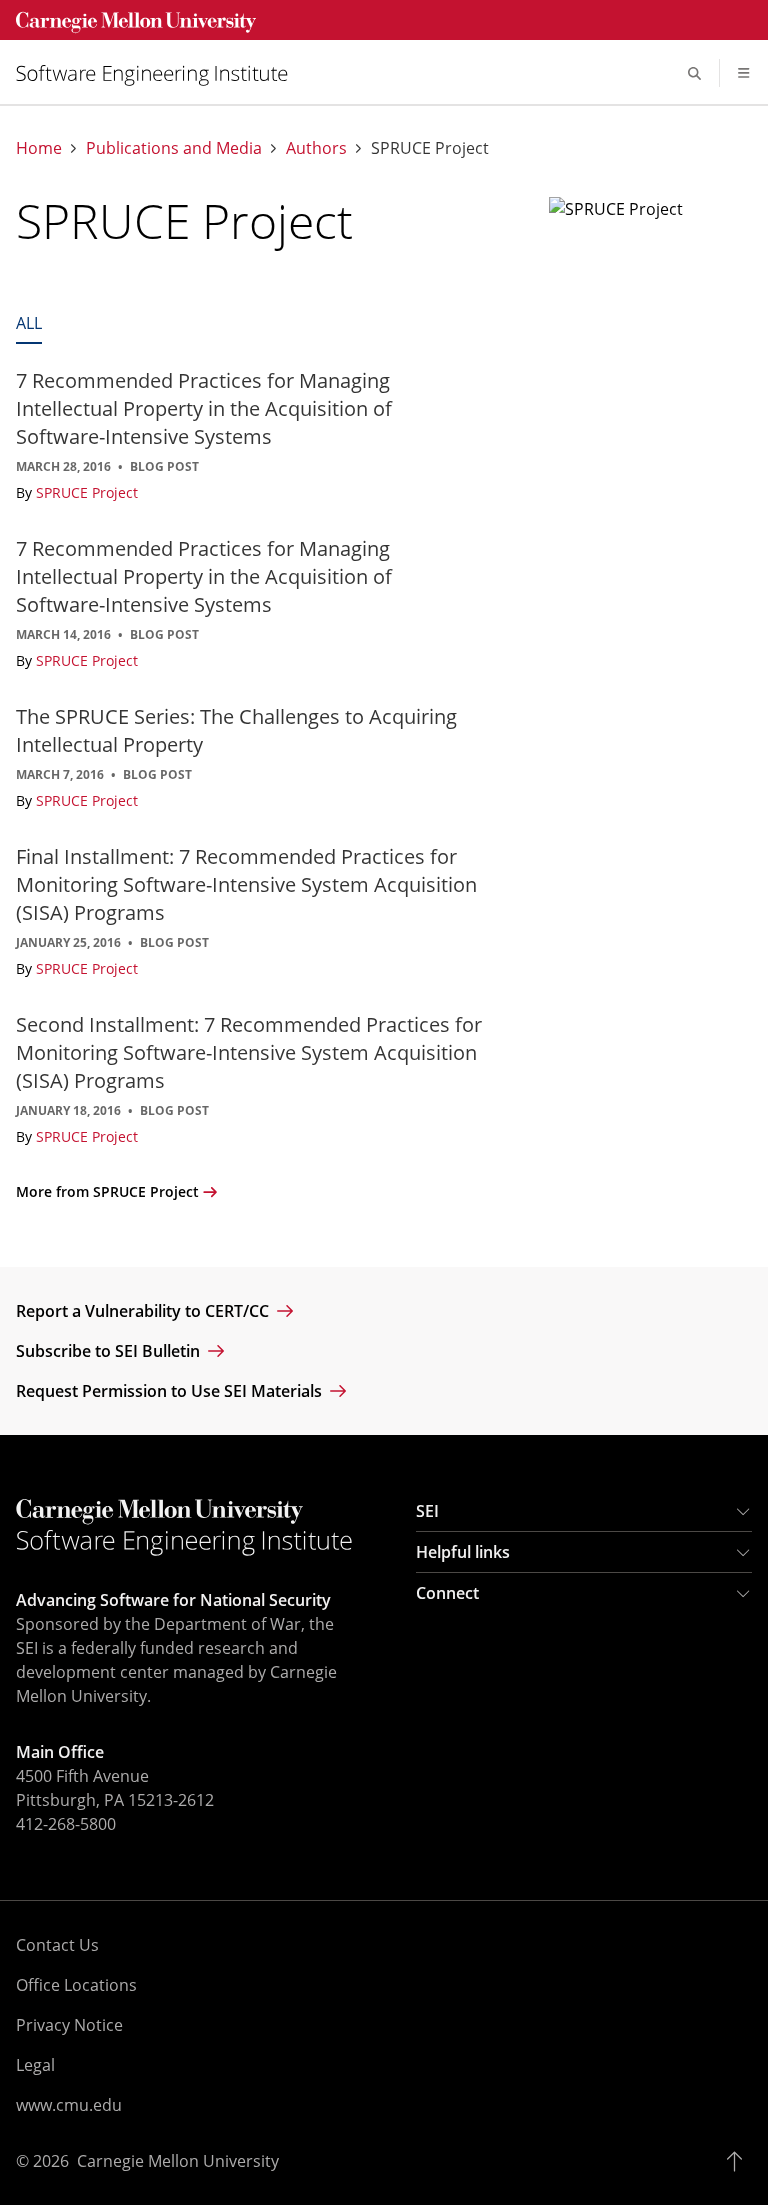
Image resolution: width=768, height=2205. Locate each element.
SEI (427, 1511)
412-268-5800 (66, 1824)
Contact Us (57, 1945)
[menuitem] (160, 73)
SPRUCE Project (87, 492)
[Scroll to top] (739, 2161)
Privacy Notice (69, 2025)
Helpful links (463, 1552)
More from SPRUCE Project (107, 1191)
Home (39, 148)
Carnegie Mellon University (178, 2161)
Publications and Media (174, 148)
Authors (316, 148)
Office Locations (76, 1985)
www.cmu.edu (69, 2105)
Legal (35, 2065)
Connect (447, 1593)
